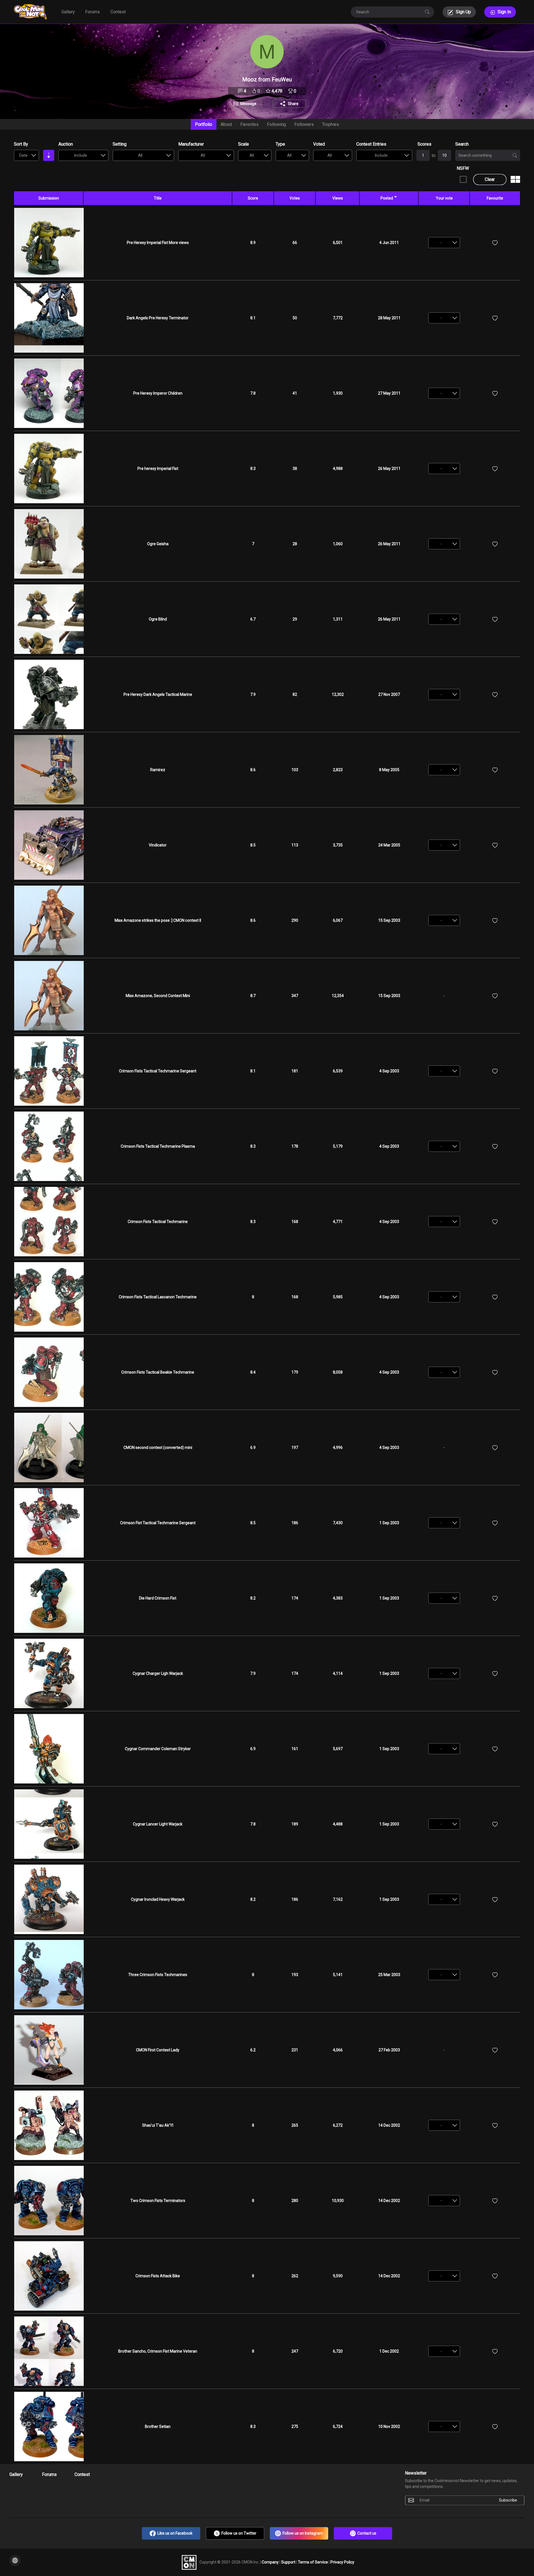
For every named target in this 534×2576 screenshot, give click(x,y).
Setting (120, 144)
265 (295, 2125)
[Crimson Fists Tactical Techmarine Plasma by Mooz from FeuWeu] (49, 1146)
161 (295, 1749)
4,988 (338, 469)
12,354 (338, 996)
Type (280, 144)
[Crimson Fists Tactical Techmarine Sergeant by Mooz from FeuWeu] (49, 1071)
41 (295, 393)
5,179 (338, 1146)
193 (295, 1975)
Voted (319, 144)
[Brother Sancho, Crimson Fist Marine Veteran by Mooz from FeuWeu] (49, 2351)
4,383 (338, 1598)
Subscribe (508, 2500)
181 (295, 1071)
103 (295, 770)
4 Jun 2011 (389, 243)
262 (295, 2276)
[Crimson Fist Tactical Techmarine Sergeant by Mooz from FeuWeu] (49, 1523)
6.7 (253, 619)
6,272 (338, 2125)
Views (338, 198)
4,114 (338, 1673)
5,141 (338, 1975)
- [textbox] (441, 243)
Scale (243, 144)
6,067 (338, 920)
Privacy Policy (342, 2562)
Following (276, 124)
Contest (118, 12)
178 (295, 1146)
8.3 (253, 469)
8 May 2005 (389, 770)
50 (295, 318)
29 (295, 619)
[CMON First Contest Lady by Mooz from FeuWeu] (49, 2050)
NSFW (463, 168)
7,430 (338, 1523)
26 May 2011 (389, 469)
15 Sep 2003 (389, 920)
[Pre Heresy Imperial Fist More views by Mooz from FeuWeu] (49, 243)
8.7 (253, 996)
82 (295, 694)
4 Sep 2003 (389, 1071)
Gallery (68, 12)
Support (289, 2562)
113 (295, 845)
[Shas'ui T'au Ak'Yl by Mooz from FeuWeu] (49, 2125)
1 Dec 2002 (389, 2351)
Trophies (331, 124)
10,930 (338, 2201)
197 (295, 1448)
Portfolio (204, 124)
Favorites (249, 124)
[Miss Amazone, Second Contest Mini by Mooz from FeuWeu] (49, 996)
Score (253, 198)
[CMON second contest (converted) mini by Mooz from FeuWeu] (49, 1448)
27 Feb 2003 (389, 2050)
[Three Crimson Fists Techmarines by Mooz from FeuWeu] (49, 1975)
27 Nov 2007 (389, 694)
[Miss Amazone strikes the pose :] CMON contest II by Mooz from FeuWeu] (49, 920)
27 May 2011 (389, 393)
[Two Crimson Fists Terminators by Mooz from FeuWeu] (49, 2201)
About (226, 124)
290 (295, 920)
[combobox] (26, 155)
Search (462, 144)
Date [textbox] (23, 155)
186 (295, 1523)
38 (295, 469)
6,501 (338, 243)
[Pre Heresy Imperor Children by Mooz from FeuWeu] (49, 393)
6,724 (338, 2426)
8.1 (253, 318)
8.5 (253, 845)
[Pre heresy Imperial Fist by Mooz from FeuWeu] (49, 469)
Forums (92, 12)
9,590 (338, 2276)
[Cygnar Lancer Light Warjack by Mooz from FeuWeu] (49, 1824)
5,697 (338, 1749)
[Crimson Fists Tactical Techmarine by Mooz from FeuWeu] (49, 1222)
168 (295, 1222)
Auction (66, 144)
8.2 (253, 1598)
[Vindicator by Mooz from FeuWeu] (49, 845)
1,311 (338, 619)
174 (295, 1598)
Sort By (21, 144)
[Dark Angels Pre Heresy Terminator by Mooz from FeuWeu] (49, 318)
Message (248, 104)
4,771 (338, 1222)
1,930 (338, 393)
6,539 (338, 1071)
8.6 (253, 770)
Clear (490, 179)
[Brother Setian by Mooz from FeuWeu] (49, 2426)
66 (295, 243)
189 (295, 1824)
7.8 (253, 393)
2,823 (338, 770)
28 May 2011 (389, 318)
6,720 (338, 2351)
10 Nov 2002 (389, 2426)
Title (158, 198)
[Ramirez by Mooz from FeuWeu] (49, 770)
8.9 (253, 243)
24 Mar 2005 (389, 845)
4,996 (338, 1448)
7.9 (253, 694)
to (434, 155)
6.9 (253, 1448)
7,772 (338, 318)
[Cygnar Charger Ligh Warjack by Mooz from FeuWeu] (49, 1673)
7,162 (338, 1899)
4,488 (338, 1824)
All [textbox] (140, 155)
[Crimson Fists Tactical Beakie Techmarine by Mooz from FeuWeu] (49, 1372)
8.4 (253, 1372)
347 (295, 996)
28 (295, 544)
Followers (304, 124)
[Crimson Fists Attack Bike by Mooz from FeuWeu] (49, 2276)
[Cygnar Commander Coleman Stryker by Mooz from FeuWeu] (49, 1749)
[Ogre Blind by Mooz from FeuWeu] (49, 619)
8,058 (338, 1372)
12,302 (338, 694)
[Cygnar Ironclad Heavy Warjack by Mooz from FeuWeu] (49, 1899)
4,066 (338, 2050)
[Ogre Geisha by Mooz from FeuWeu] (49, 544)
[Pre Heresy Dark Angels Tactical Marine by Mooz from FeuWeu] (49, 694)
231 (295, 2050)
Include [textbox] (81, 155)
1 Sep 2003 (389, 1523)
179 (295, 1372)
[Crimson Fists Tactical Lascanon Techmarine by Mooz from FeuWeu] (49, 1297)
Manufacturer (191, 144)
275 (295, 2426)
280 (295, 2201)
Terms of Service (313, 2562)
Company (271, 2562)
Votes (295, 198)
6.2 (253, 2050)
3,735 (338, 845)
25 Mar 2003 (389, 1975)
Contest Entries (371, 144)
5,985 (338, 1297)
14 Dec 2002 (389, 2125)
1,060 (338, 544)
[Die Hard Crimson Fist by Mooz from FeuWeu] (49, 1598)
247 (295, 2351)
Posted (387, 198)
